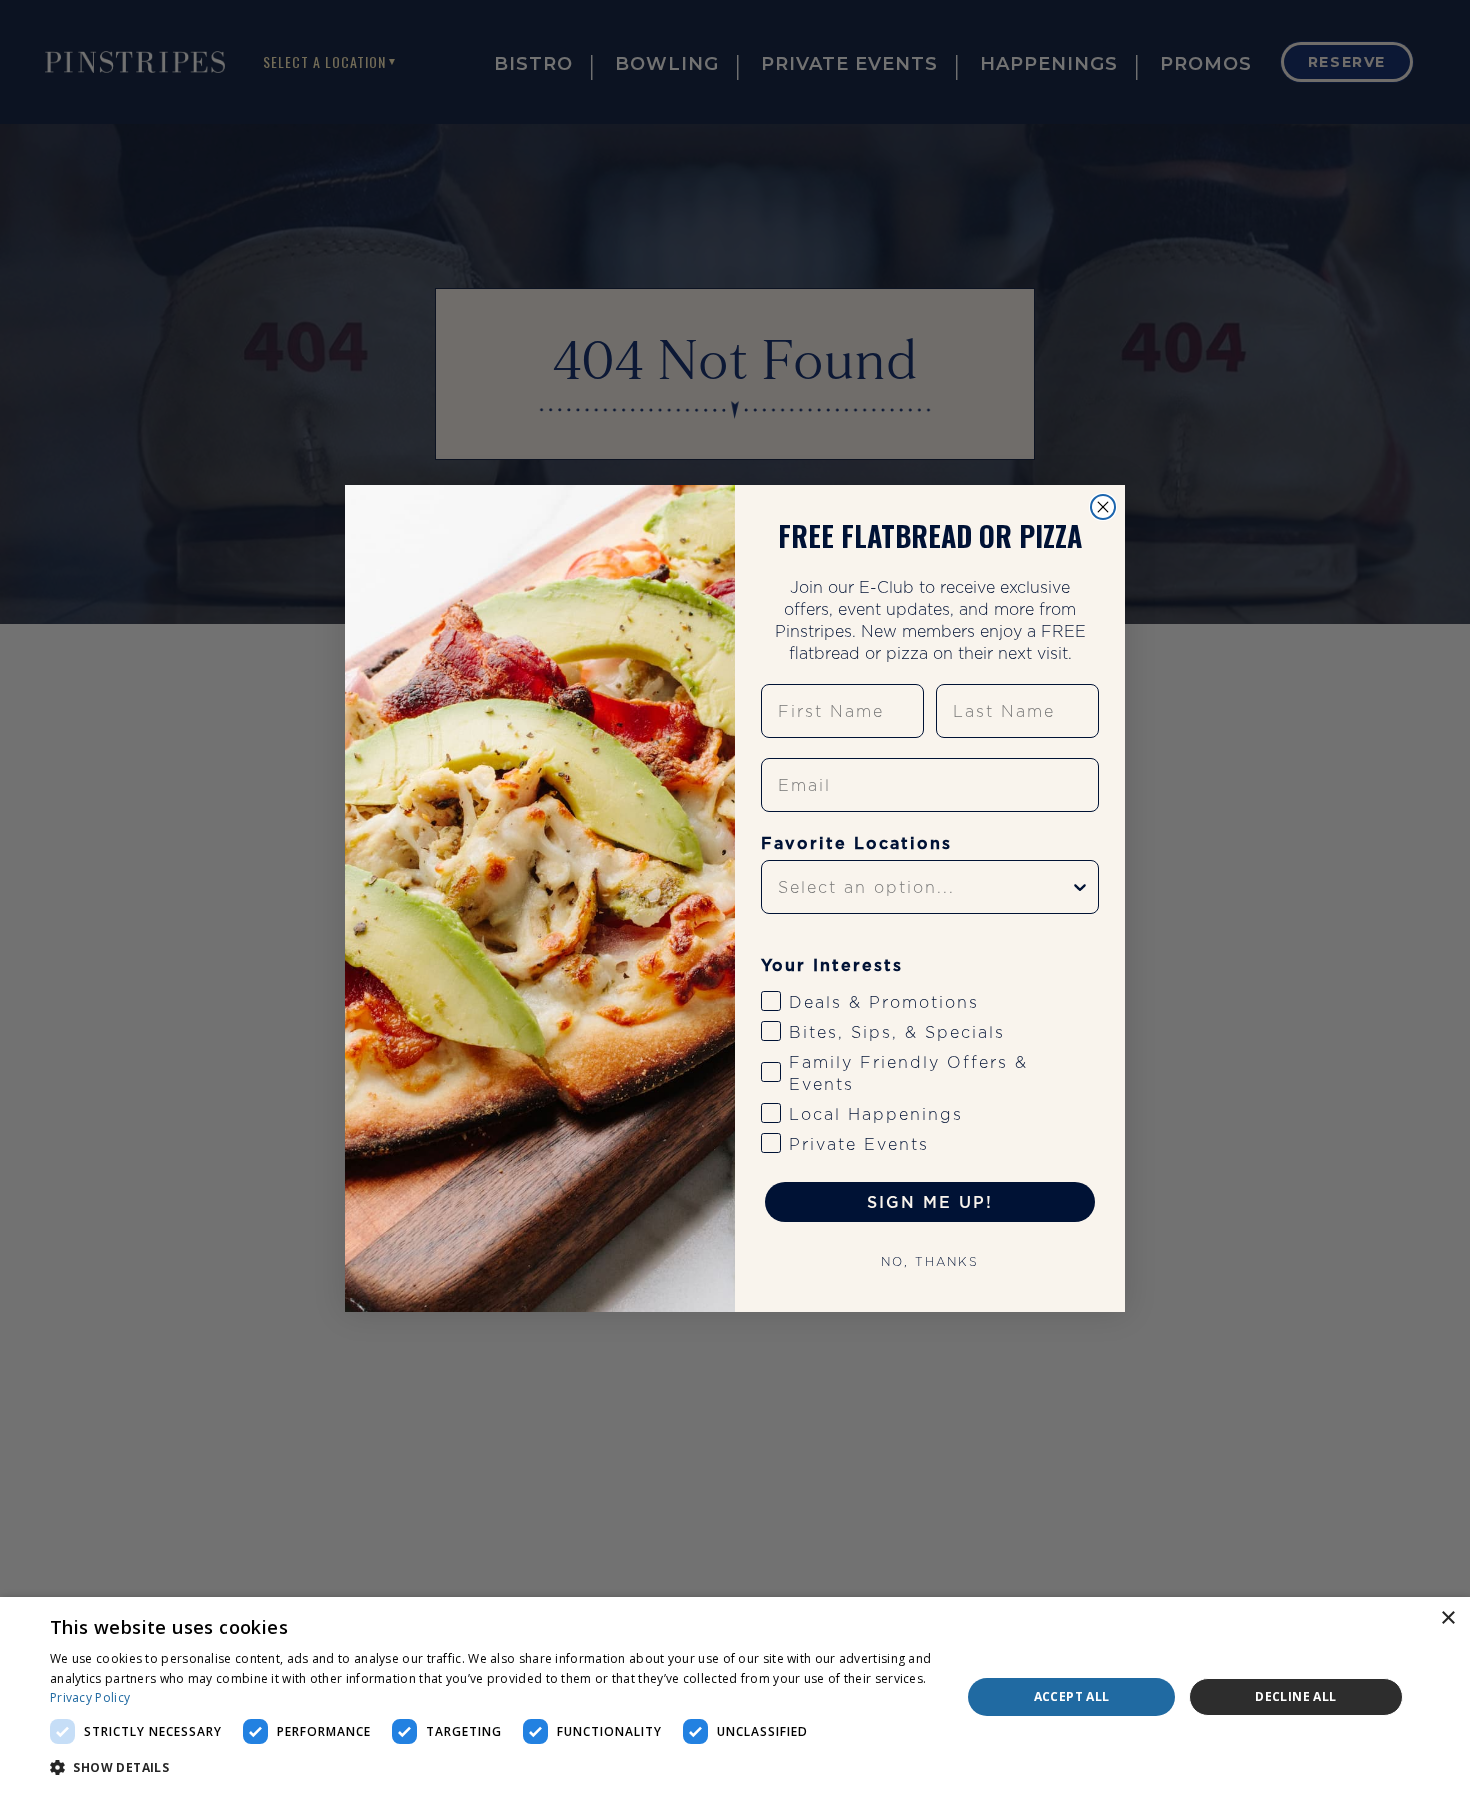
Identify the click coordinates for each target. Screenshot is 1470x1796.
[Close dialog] (1103, 507)
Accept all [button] (1072, 1696)
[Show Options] (1080, 887)
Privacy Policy (90, 1697)
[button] (492, 1768)
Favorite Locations (856, 843)
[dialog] (735, 1696)
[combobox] (924, 887)
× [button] (1447, 1618)
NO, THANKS (930, 1261)
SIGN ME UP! (930, 1202)
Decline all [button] (1295, 1696)
